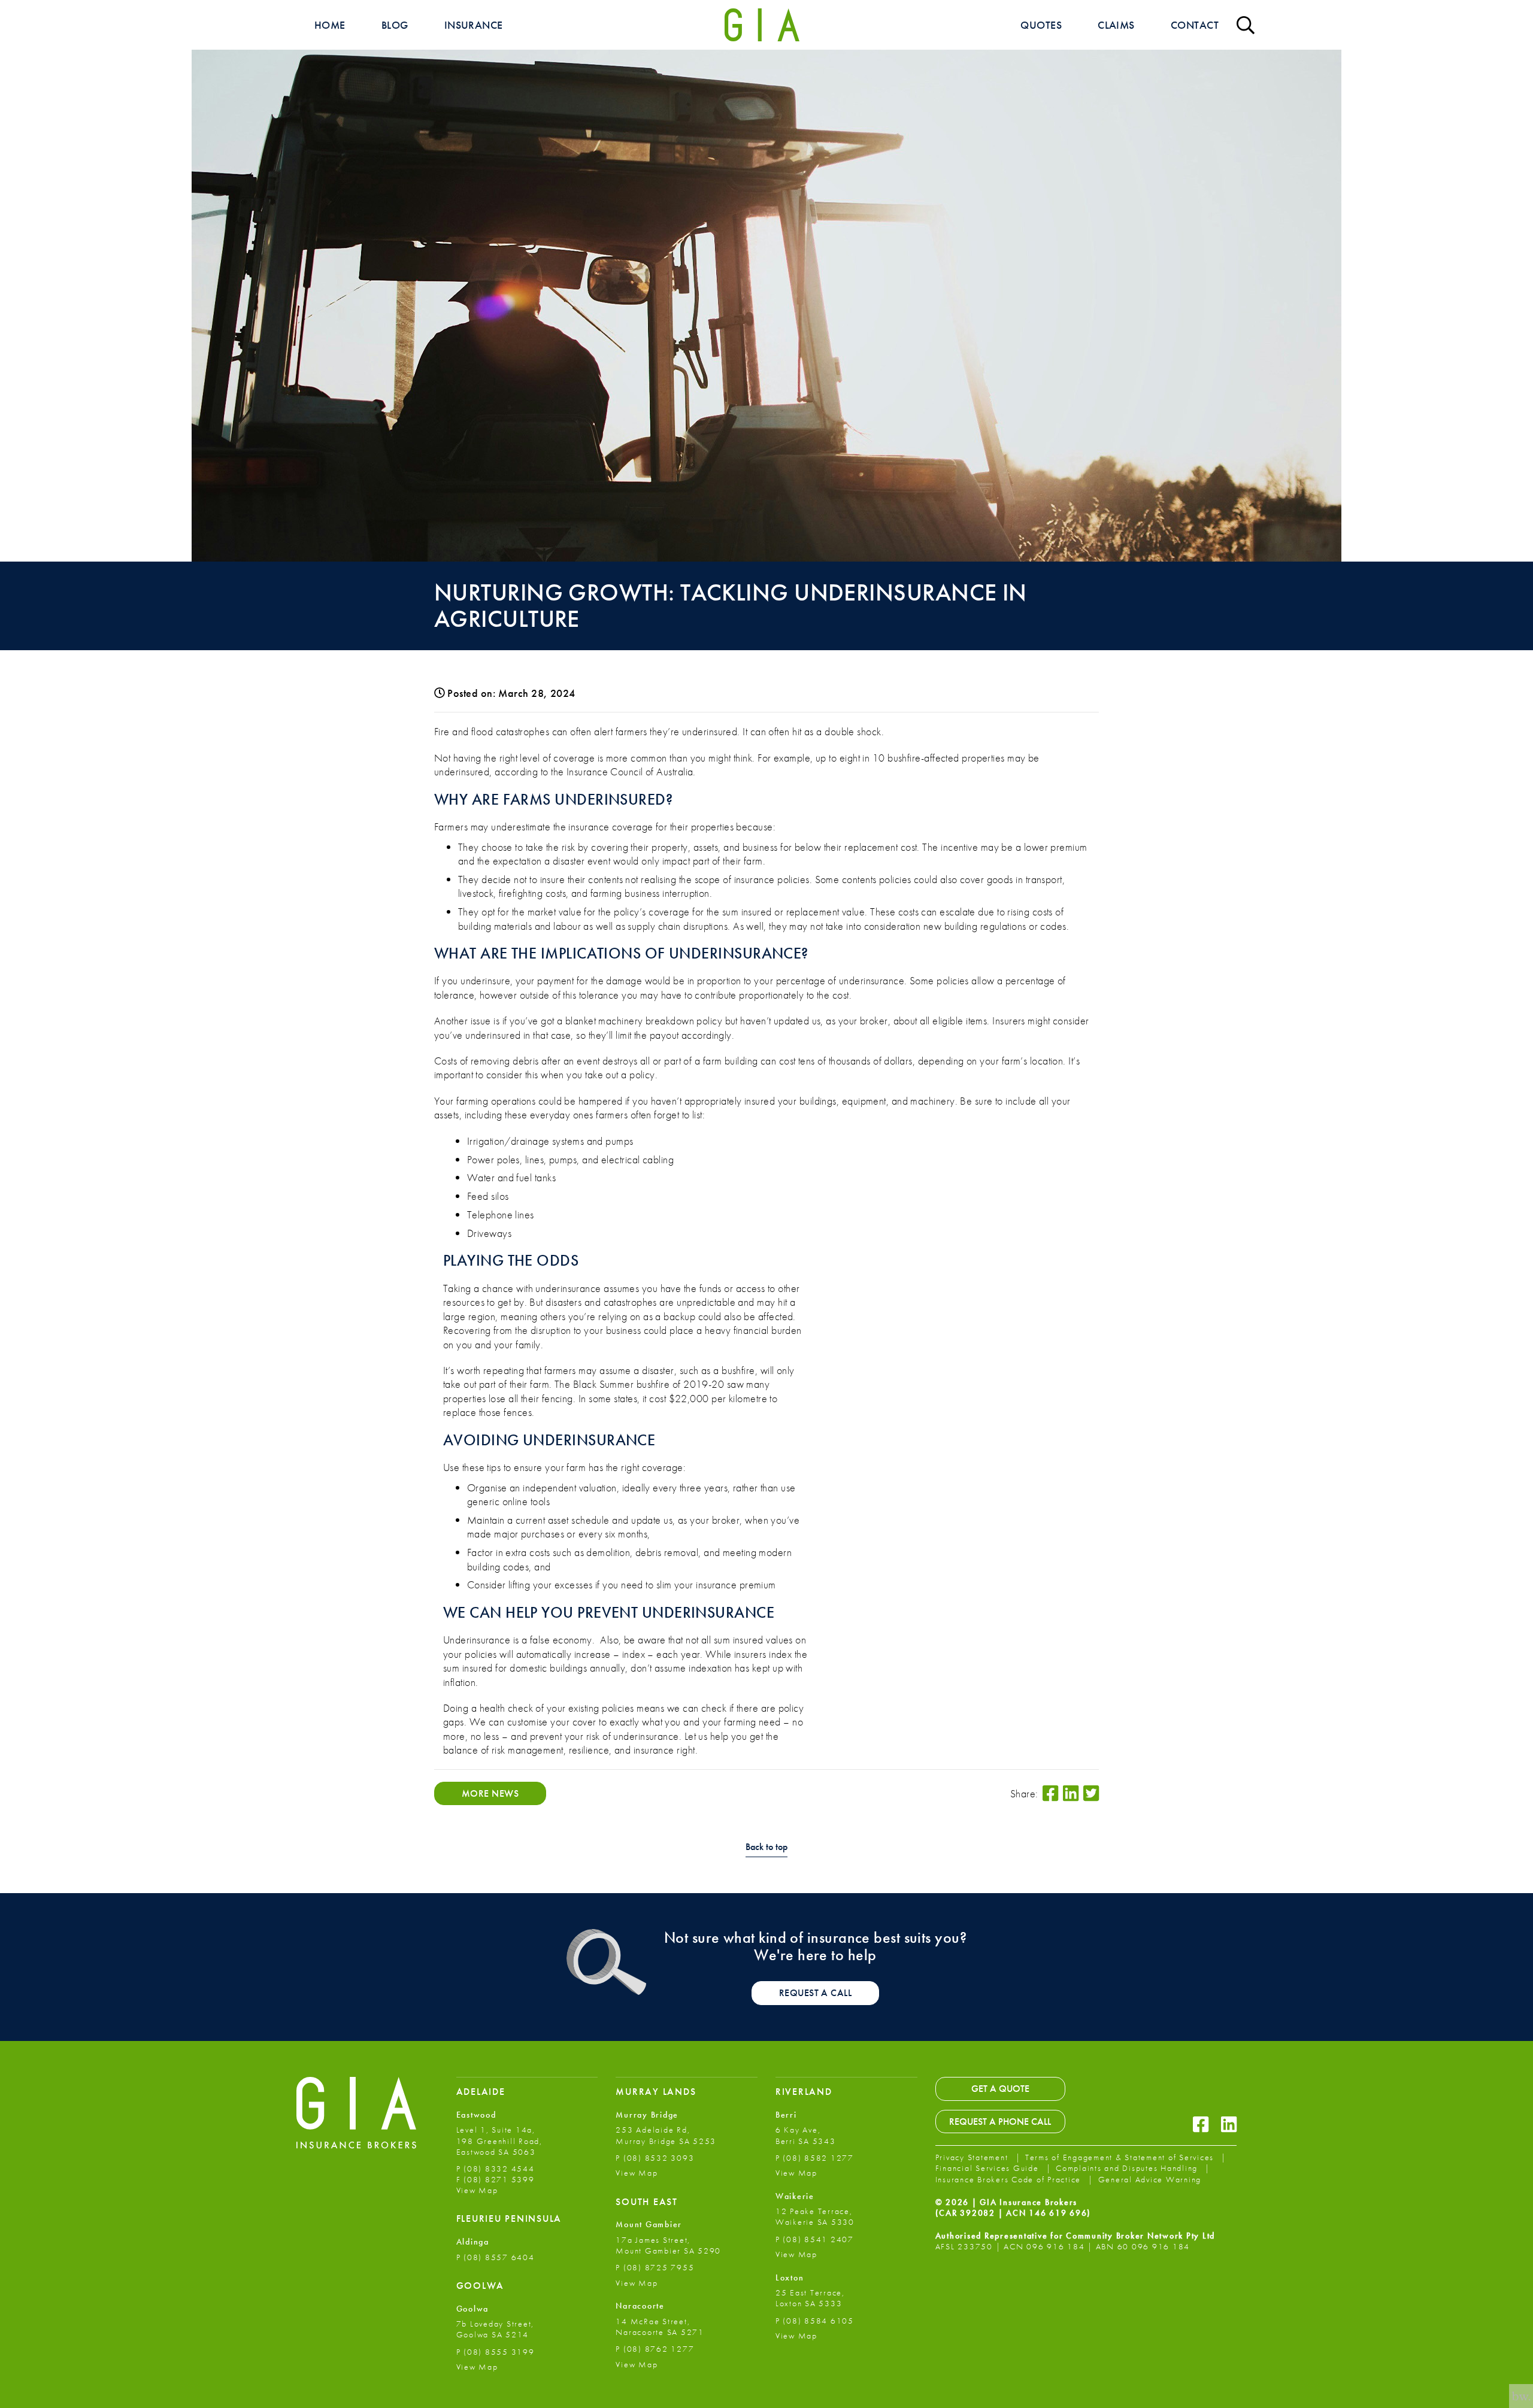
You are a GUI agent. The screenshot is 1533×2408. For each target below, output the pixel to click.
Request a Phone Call (1000, 2122)
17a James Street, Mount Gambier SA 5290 (668, 2245)
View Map (477, 2190)
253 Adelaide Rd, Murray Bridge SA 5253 (666, 2135)
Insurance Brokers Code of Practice (1010, 2179)
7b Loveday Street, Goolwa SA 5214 (496, 2329)
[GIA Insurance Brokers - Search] (1246, 25)
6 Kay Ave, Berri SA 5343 (806, 2135)
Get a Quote (1000, 2089)
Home (330, 25)
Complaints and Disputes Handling (1128, 2168)
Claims (1116, 25)
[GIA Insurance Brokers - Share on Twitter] (1091, 1793)
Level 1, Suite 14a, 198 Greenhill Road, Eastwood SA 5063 (499, 2140)
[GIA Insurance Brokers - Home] (762, 25)
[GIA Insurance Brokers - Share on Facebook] (1050, 1793)
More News (490, 1793)
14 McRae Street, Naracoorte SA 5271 (660, 2327)
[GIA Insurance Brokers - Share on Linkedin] (1071, 1793)
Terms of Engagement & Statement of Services (1121, 2157)
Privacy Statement (973, 2157)
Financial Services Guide (989, 2168)
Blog (395, 25)
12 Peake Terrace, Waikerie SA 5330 (815, 2216)
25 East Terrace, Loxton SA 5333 (810, 2298)
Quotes (1041, 25)
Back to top (766, 1847)
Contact (1195, 25)
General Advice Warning (1150, 2179)
